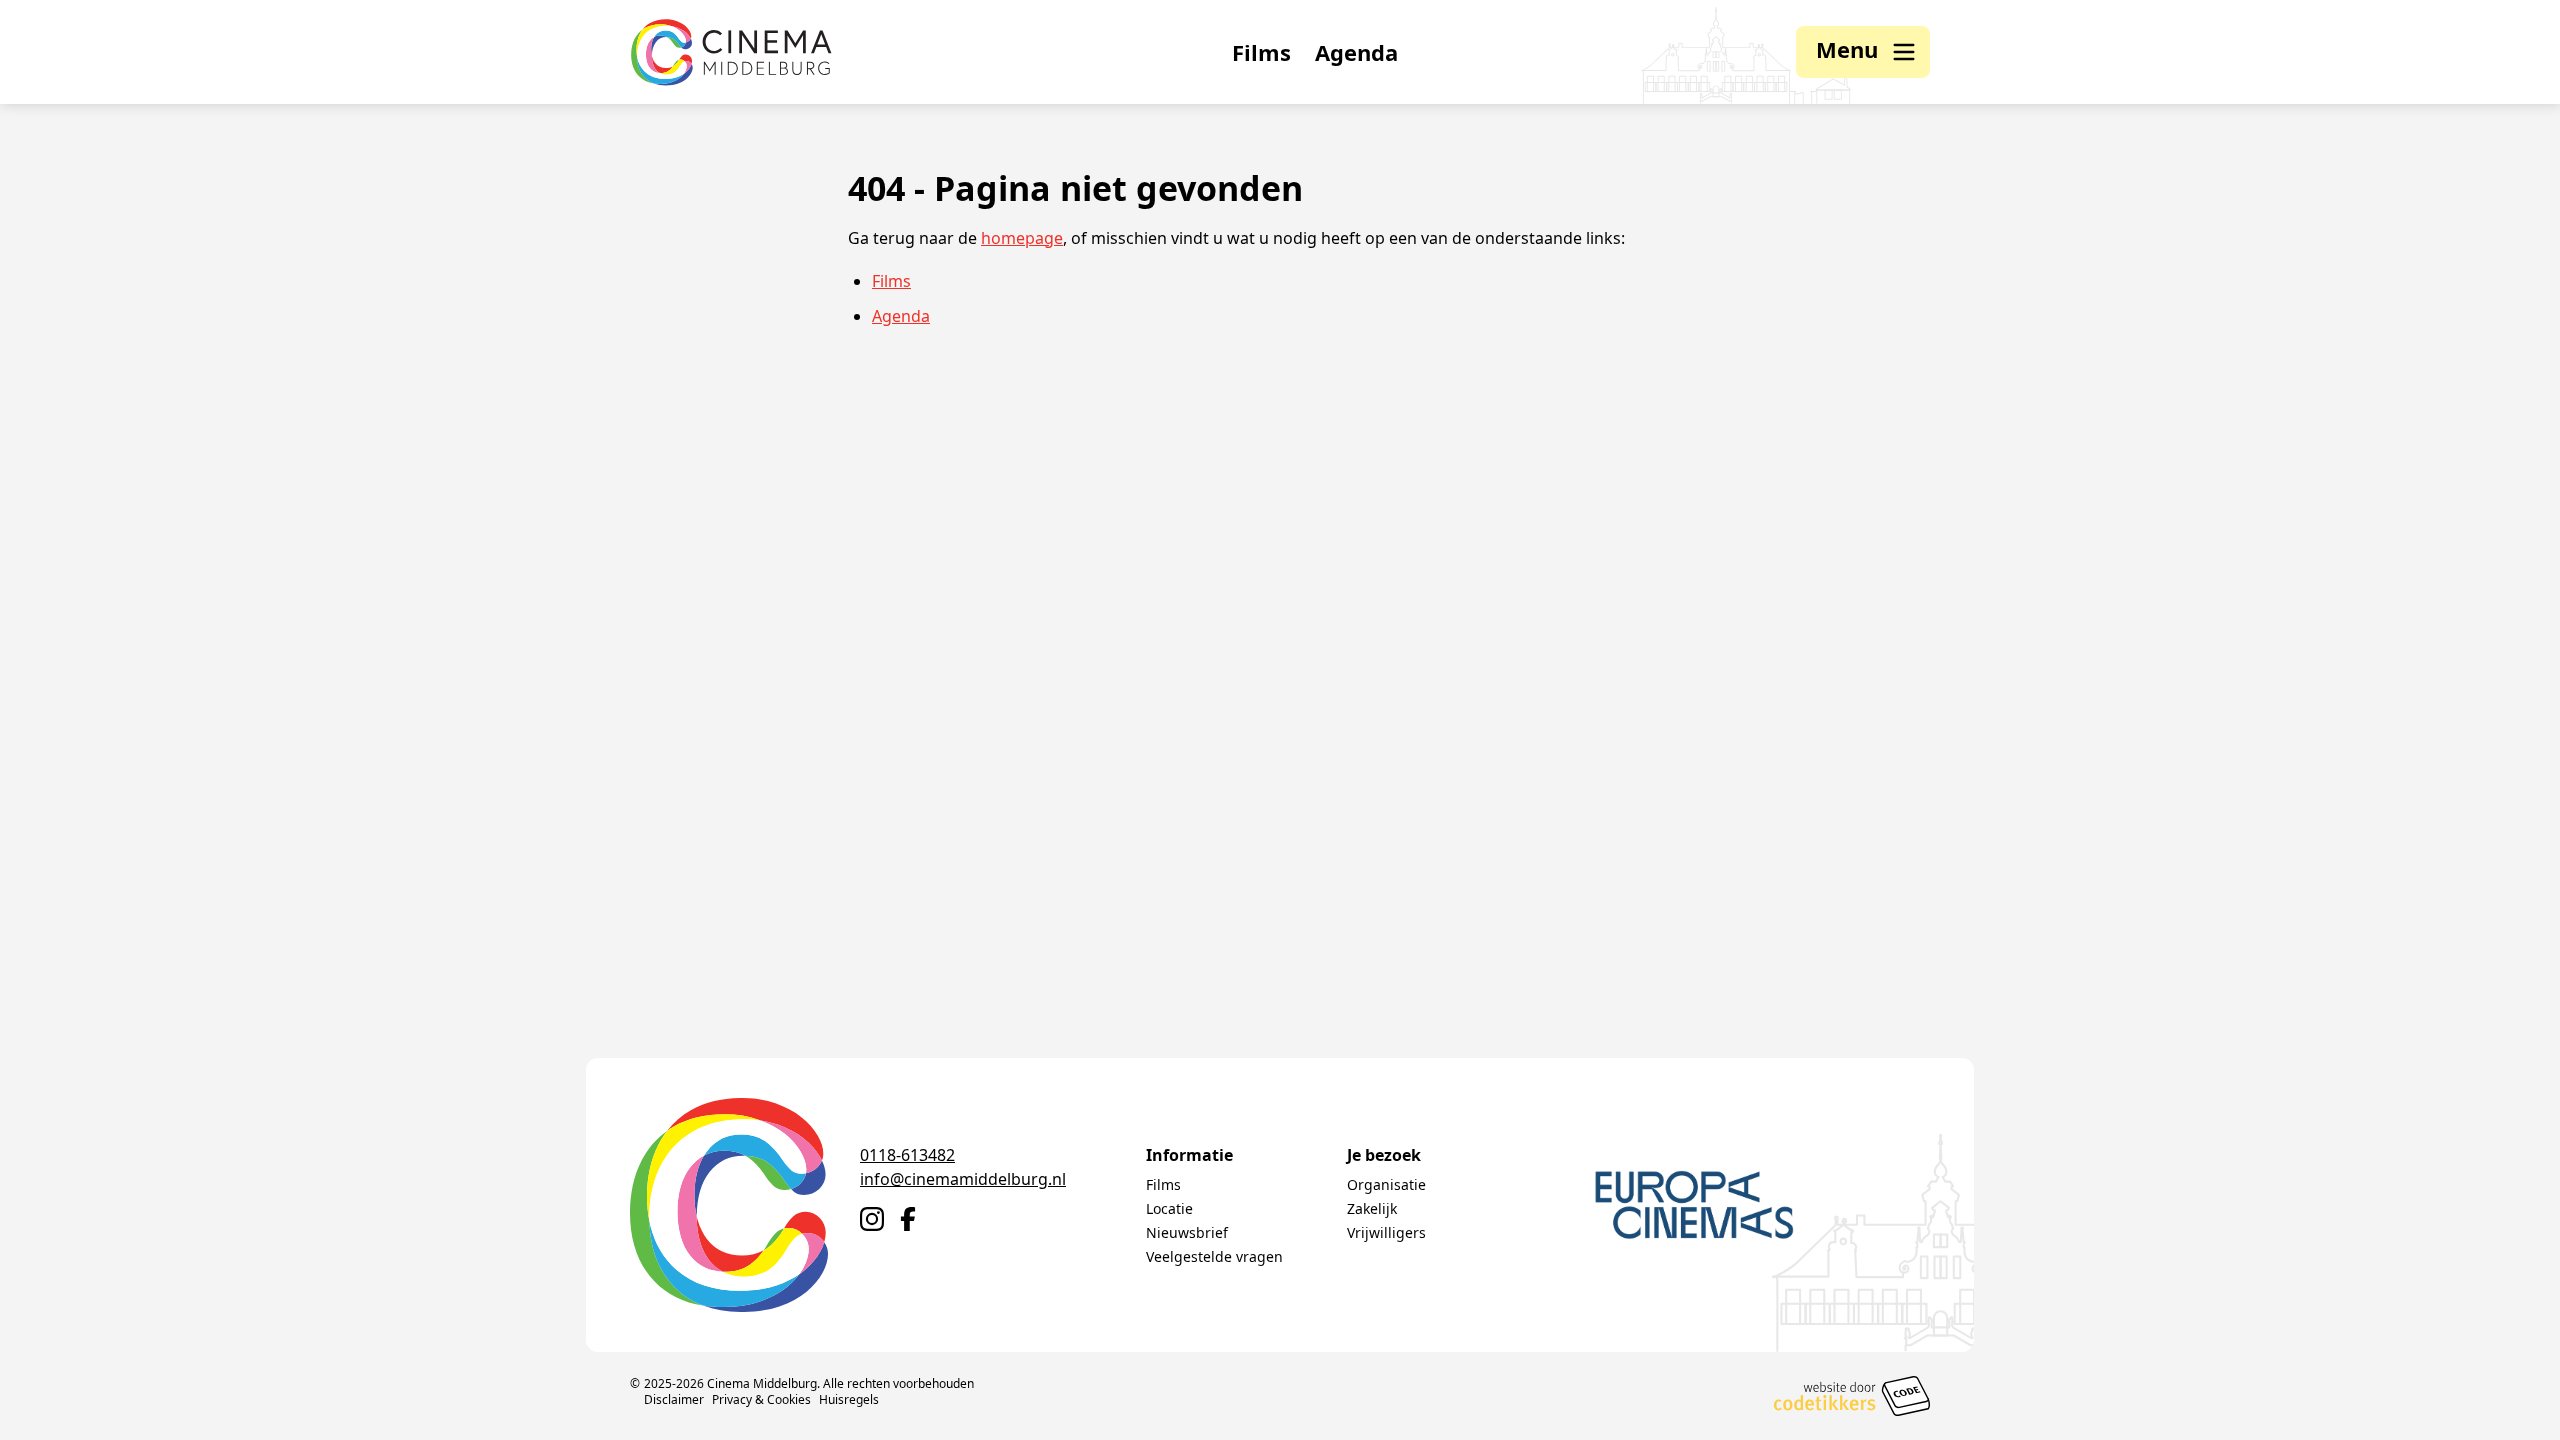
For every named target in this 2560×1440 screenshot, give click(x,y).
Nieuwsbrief (1187, 1232)
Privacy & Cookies (761, 1399)
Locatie (1169, 1208)
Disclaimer (674, 1399)
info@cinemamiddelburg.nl (963, 1179)
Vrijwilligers (1386, 1232)
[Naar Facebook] (908, 1219)
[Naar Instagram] (872, 1219)
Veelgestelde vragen (1214, 1256)
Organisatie (1386, 1184)
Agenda (1356, 52)
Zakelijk (1372, 1208)
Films (1261, 52)
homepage (1022, 238)
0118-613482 (907, 1155)
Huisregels (849, 1399)
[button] (1863, 52)
